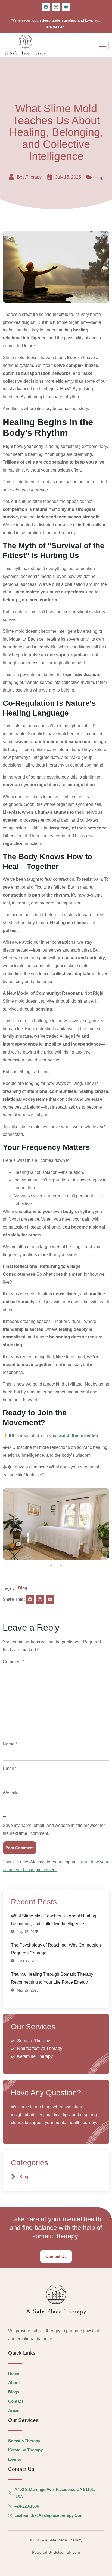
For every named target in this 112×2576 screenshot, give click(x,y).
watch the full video (78, 1436)
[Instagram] (56, 7)
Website (11, 1793)
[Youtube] (66, 7)
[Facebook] (46, 7)
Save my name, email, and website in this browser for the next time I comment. (54, 1829)
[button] (51, 1565)
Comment (13, 1662)
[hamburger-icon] (103, 45)
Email (10, 1768)
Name (10, 1744)
